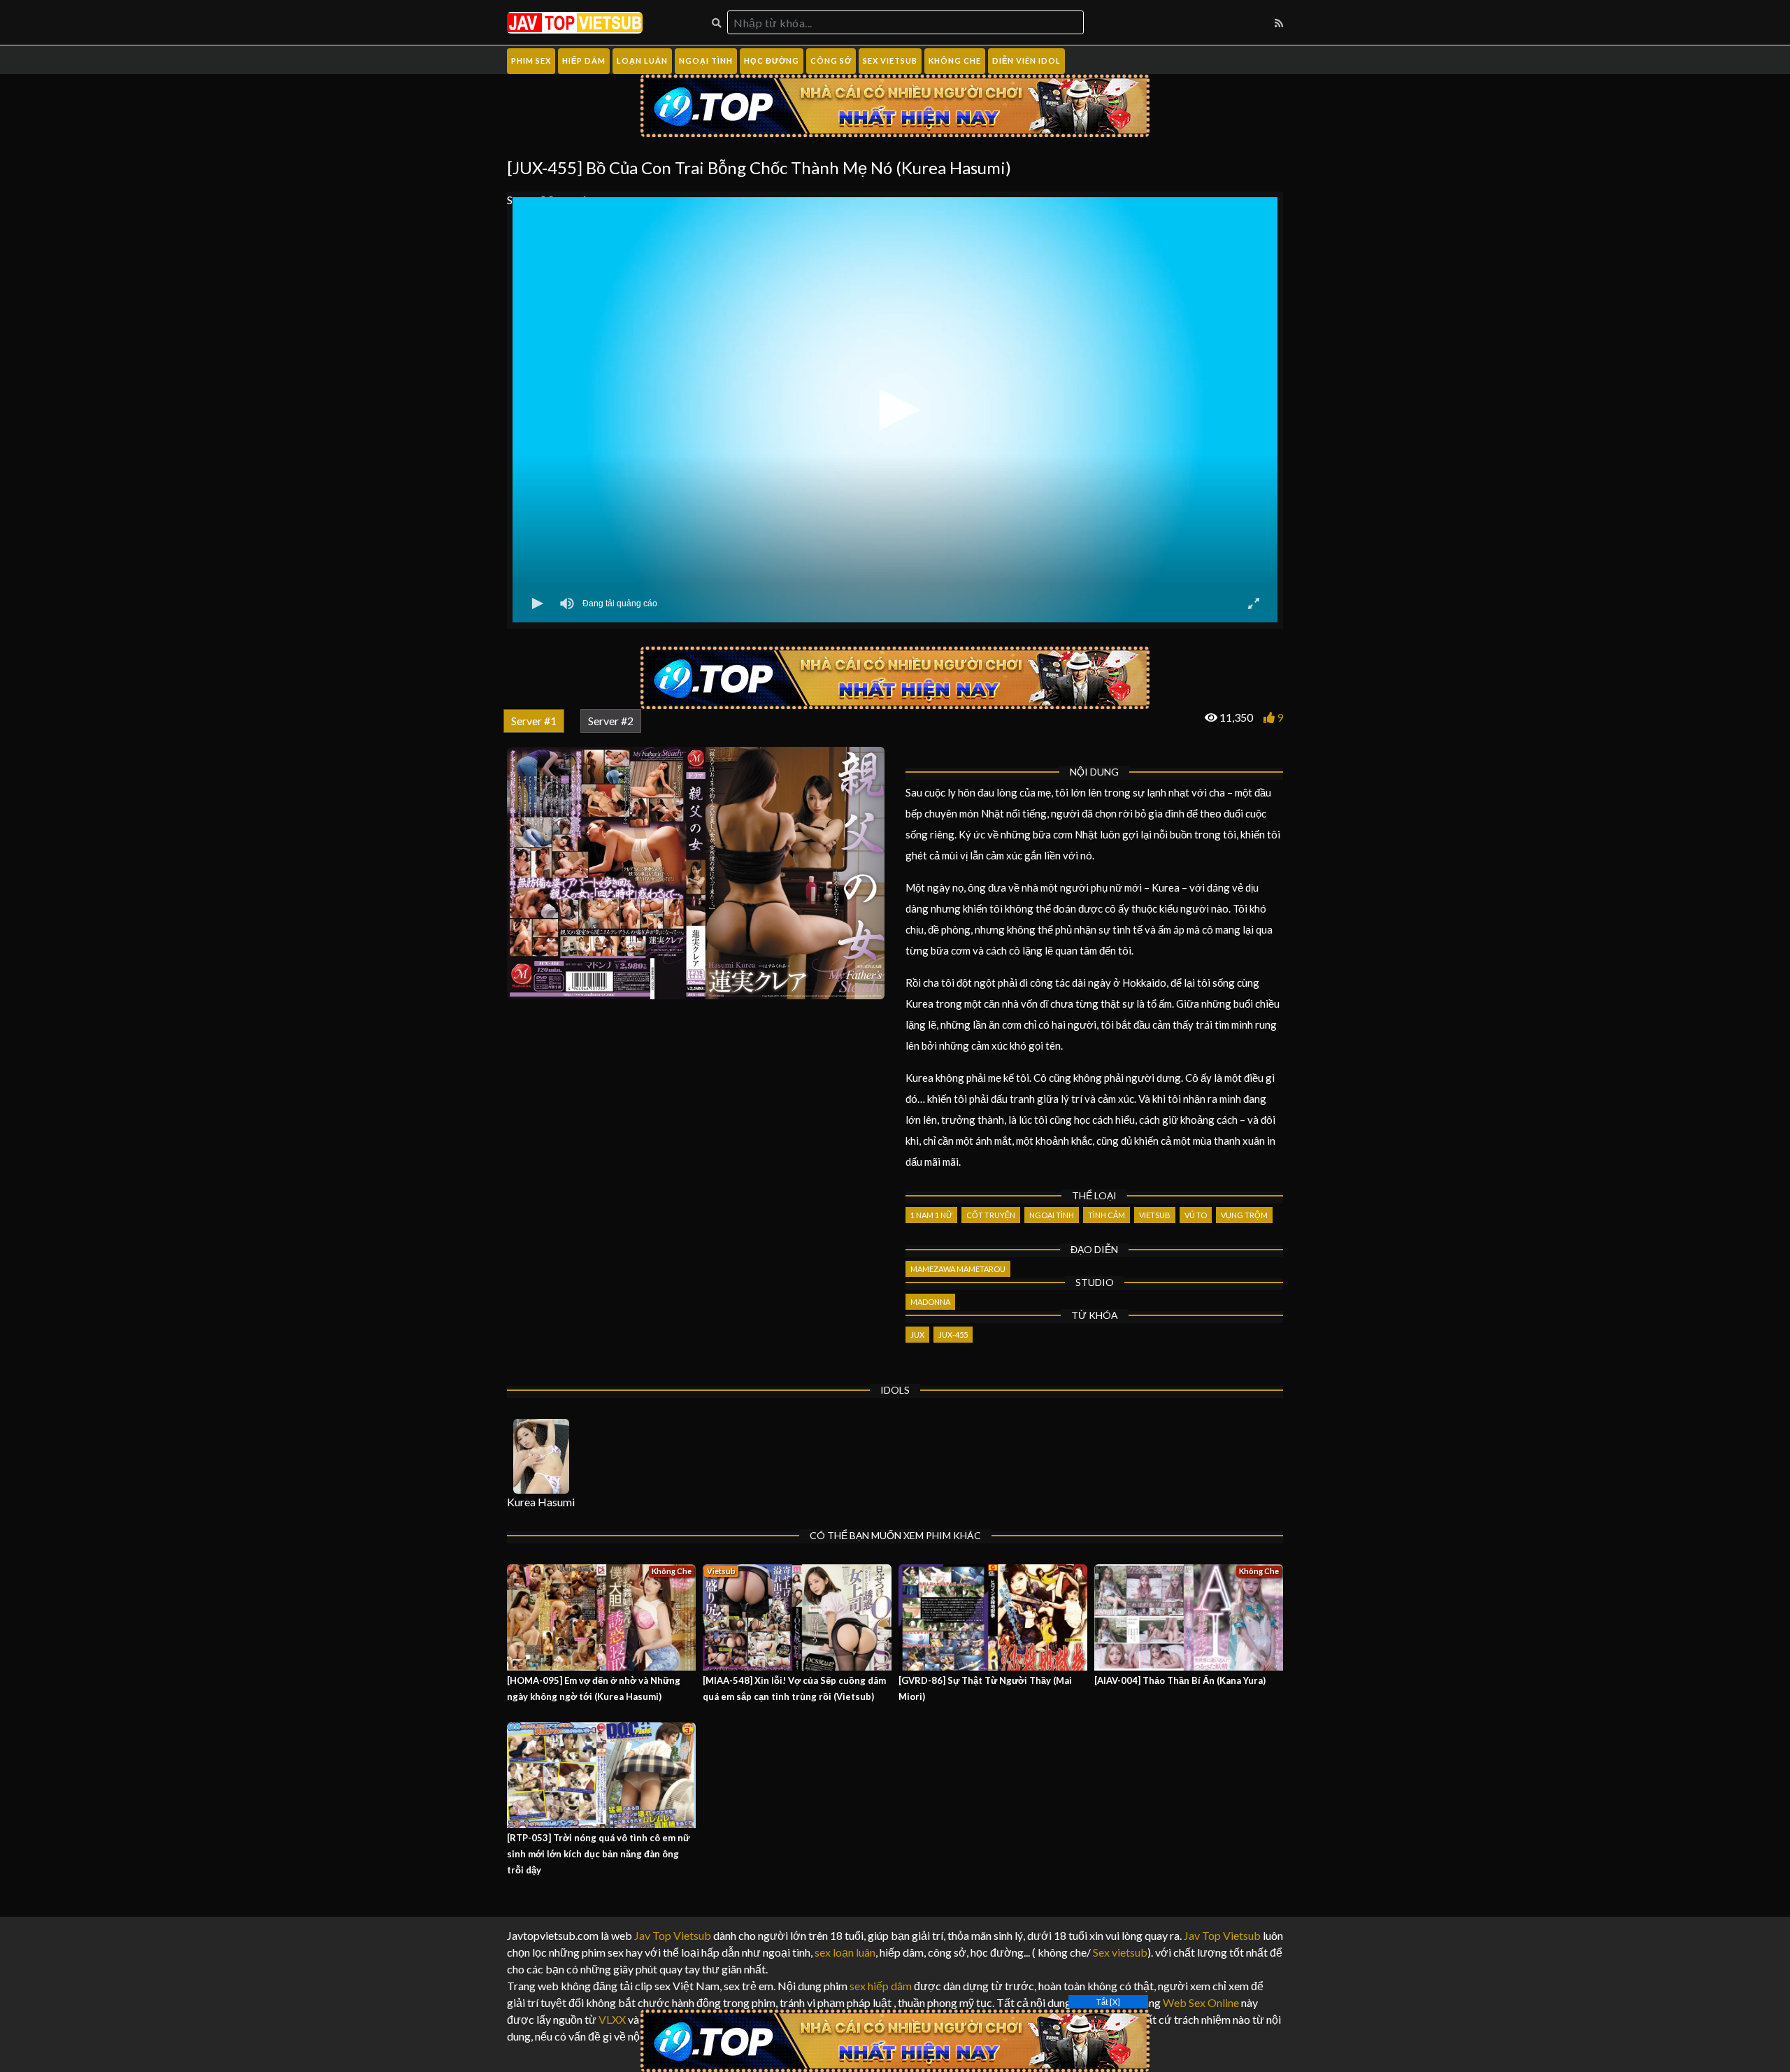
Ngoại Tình (706, 60)
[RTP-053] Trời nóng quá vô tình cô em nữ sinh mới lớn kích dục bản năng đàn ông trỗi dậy (598, 1854)
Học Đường (772, 60)
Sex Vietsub (890, 60)
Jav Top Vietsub (673, 1935)
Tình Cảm (1107, 1215)
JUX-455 (953, 1335)
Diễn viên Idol (1026, 60)
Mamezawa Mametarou (958, 1269)
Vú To (1196, 1215)
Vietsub (1155, 1215)
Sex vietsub (1119, 1952)
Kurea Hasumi (541, 1502)
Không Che (955, 60)
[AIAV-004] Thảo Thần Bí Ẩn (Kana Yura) (1180, 1680)
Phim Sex (531, 60)
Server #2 (611, 721)
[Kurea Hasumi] (541, 1456)
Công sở (831, 60)
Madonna (930, 1302)
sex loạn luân (845, 1952)
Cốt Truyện (991, 1215)
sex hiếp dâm (881, 1986)
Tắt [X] (1108, 2002)
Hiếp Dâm (584, 60)
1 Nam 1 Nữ (931, 1215)
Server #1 (534, 721)
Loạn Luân (642, 60)
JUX (917, 1335)
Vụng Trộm (1244, 1215)
